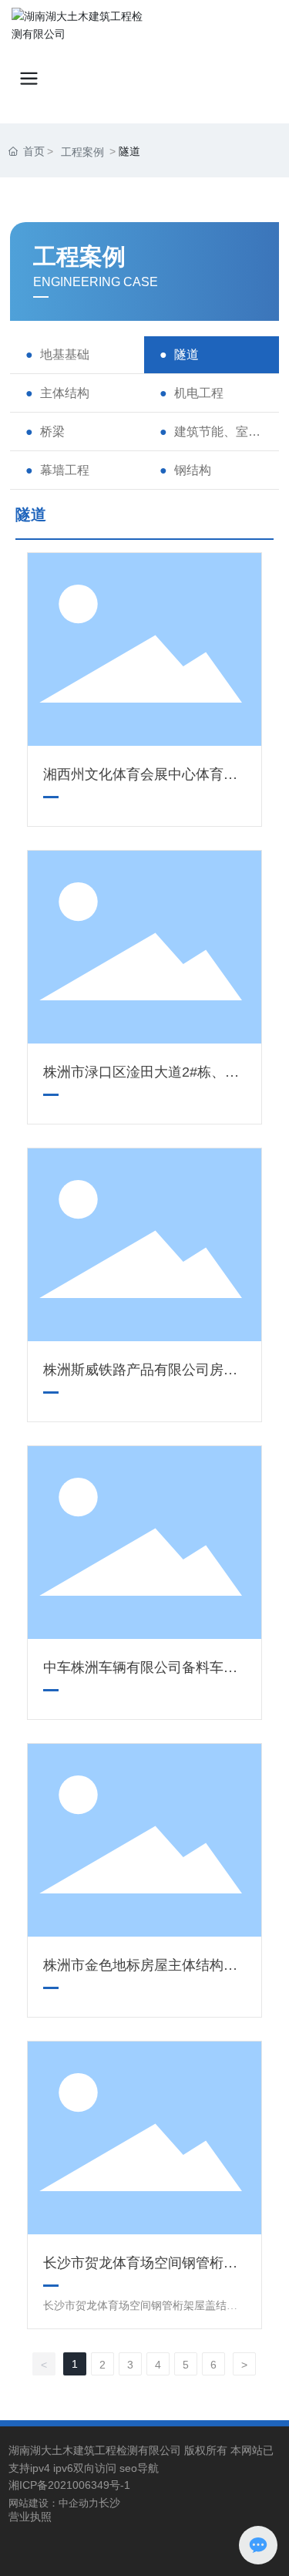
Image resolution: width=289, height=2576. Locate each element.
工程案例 (82, 152)
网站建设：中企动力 (54, 2503)
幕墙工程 (65, 470)
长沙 (109, 2503)
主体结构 (65, 393)
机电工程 (199, 393)
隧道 (187, 354)
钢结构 (193, 470)
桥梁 (52, 432)
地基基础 (65, 354)
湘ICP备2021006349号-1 (69, 2485)
